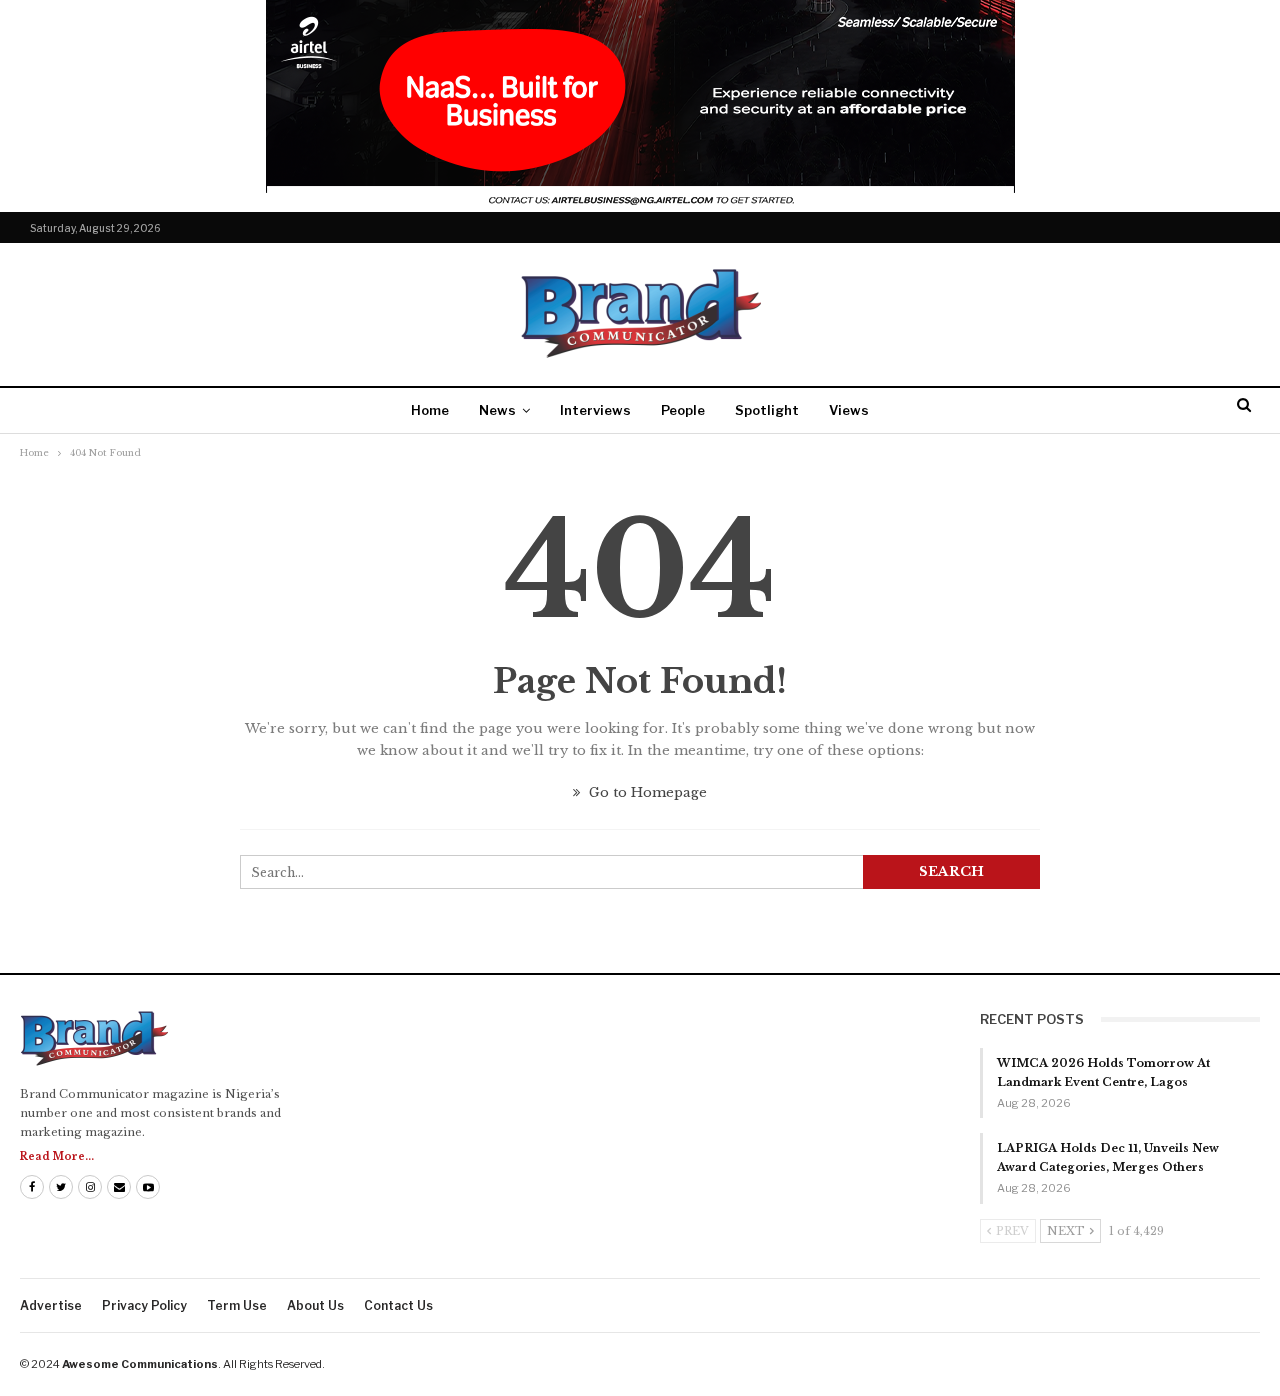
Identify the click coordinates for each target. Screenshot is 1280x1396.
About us (315, 1305)
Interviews (595, 410)
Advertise (51, 1305)
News (497, 410)
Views (849, 410)
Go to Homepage (646, 792)
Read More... (57, 1156)
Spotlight (767, 410)
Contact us (398, 1305)
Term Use (237, 1305)
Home (430, 410)
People (683, 410)
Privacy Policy (144, 1305)
